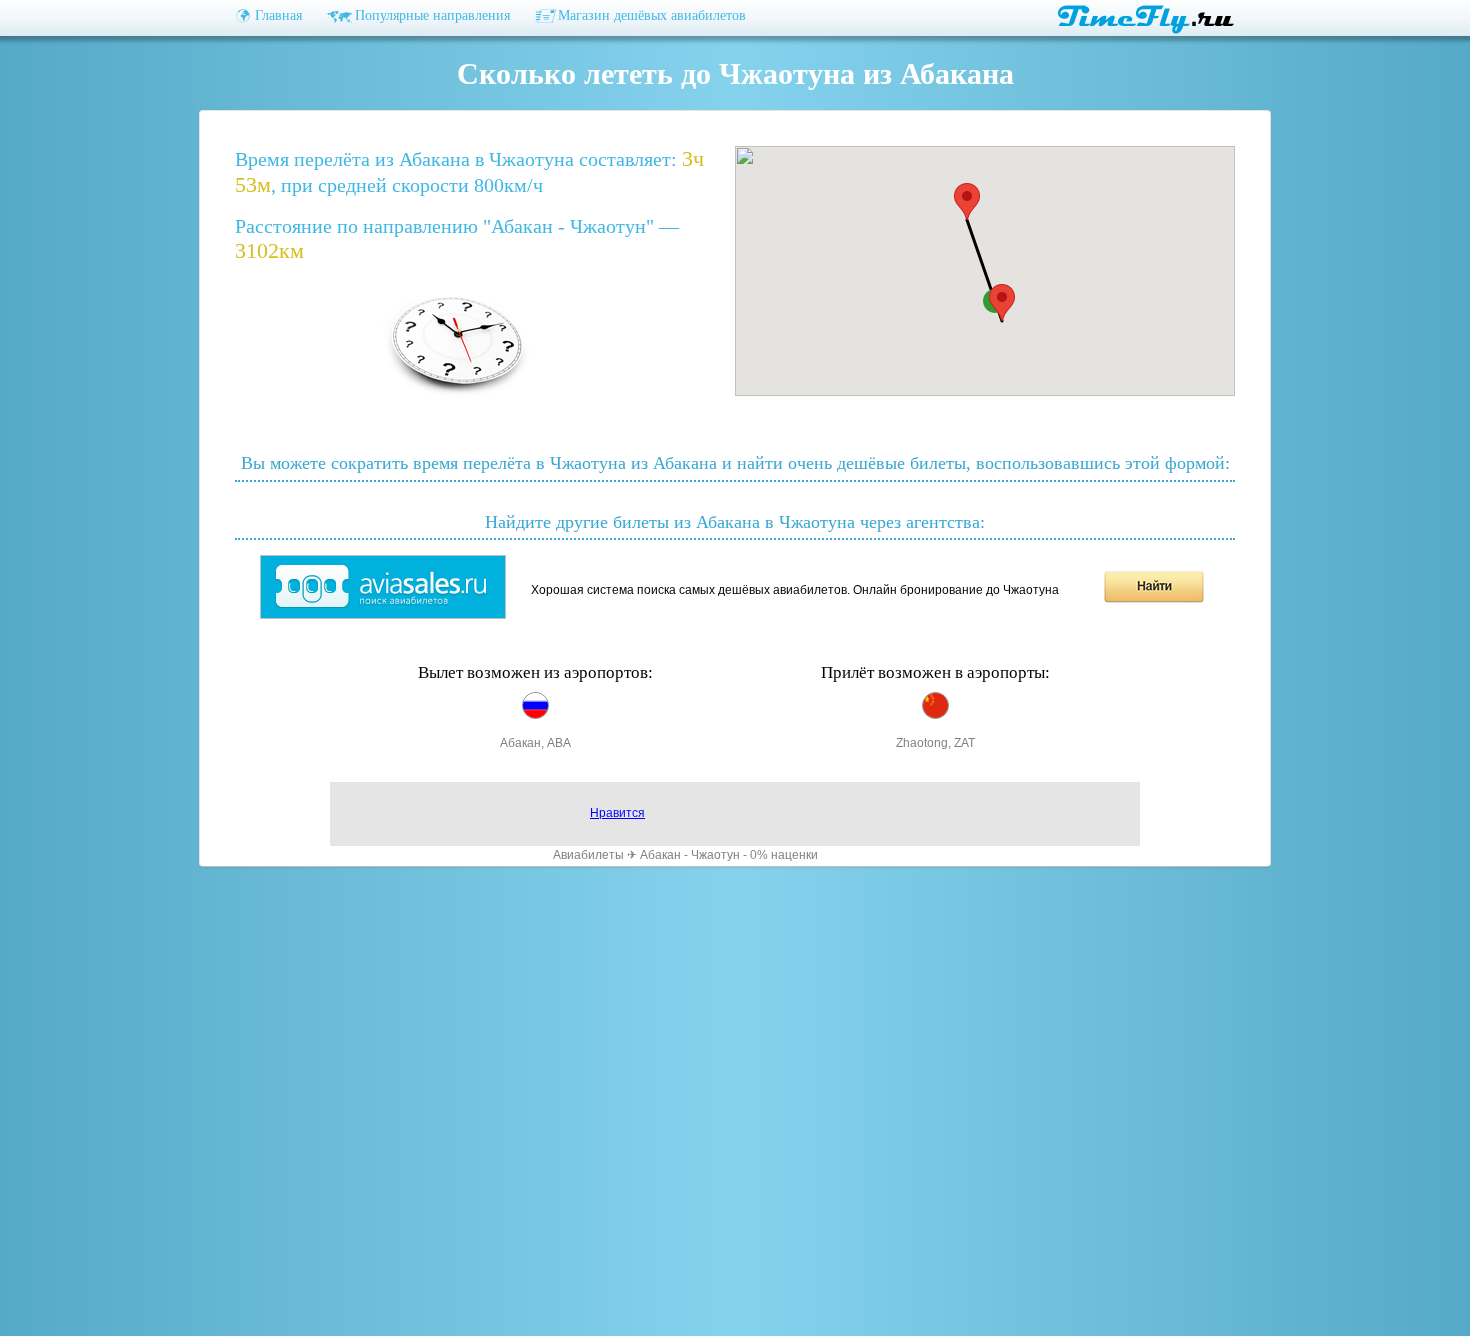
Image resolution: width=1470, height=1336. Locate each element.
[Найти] (1154, 599)
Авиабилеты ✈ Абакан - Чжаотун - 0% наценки (685, 855)
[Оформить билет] (383, 615)
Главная (278, 15)
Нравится (617, 813)
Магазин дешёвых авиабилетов (652, 15)
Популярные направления (432, 15)
